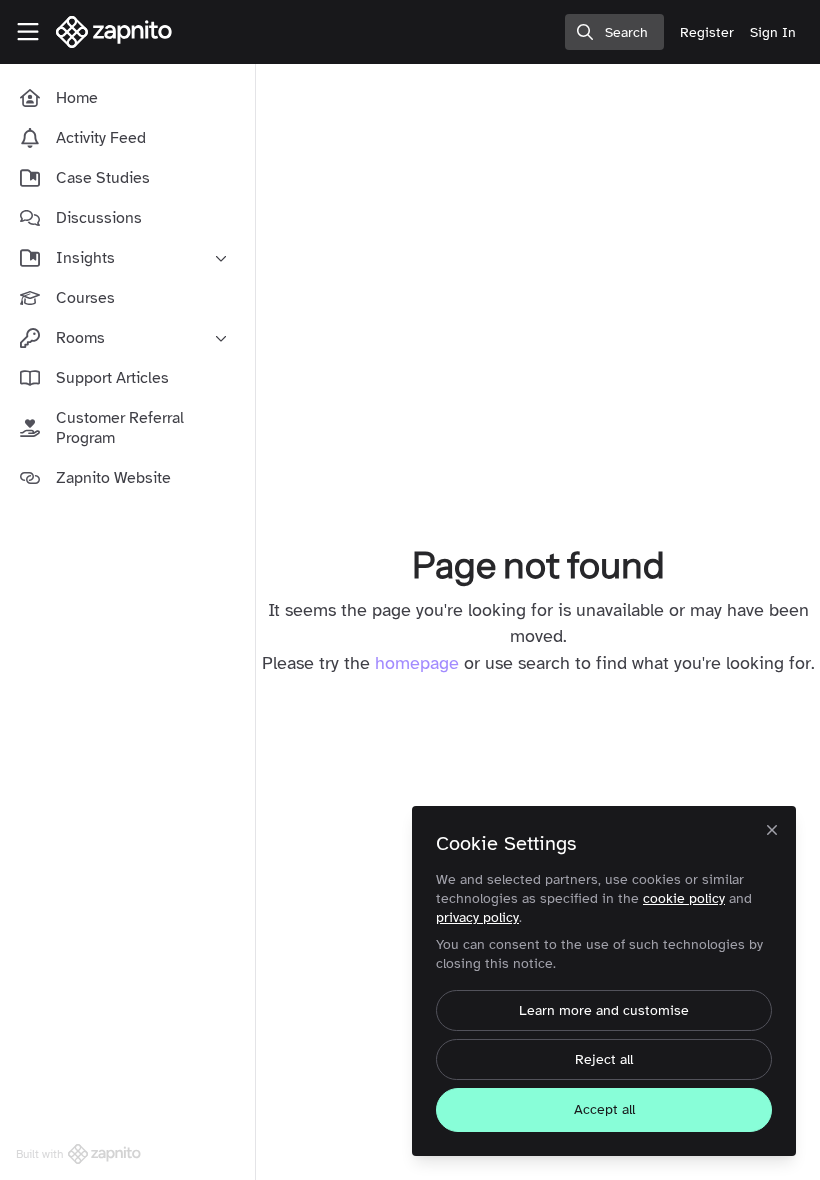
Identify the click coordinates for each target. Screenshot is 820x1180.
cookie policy (684, 898)
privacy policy (477, 917)
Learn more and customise (604, 1010)
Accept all (604, 1109)
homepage (417, 663)
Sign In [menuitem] (773, 32)
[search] (614, 32)
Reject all (604, 1059)
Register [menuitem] (707, 32)
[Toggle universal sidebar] (28, 32)
